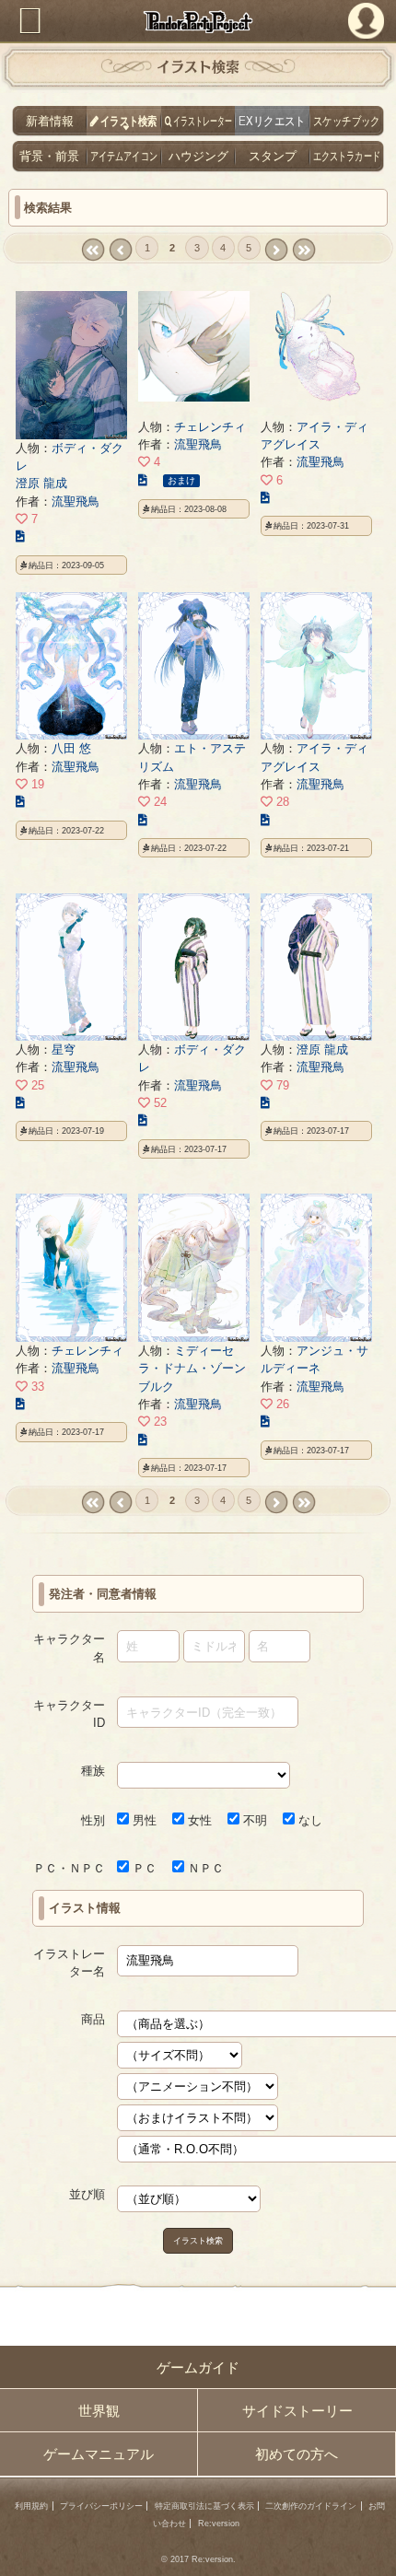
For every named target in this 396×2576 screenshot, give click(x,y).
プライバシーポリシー (101, 2506)
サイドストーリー (297, 2411)
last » (303, 250)
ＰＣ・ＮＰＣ (69, 1868)
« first (93, 250)
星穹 (64, 1049)
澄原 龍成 (41, 483)
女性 (198, 1820)
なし (309, 1820)
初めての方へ (297, 2454)
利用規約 (31, 2506)
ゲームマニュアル (99, 2454)
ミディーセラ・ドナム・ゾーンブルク (192, 1369)
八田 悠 (71, 748)
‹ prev (120, 250)
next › (276, 250)
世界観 (99, 2411)
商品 (93, 2019)
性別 (93, 1820)
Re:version (219, 2524)
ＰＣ (143, 1868)
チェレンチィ (210, 427)
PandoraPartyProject (198, 22)
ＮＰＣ (204, 1868)
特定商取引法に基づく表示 (204, 2506)
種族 (93, 1771)
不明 (253, 1820)
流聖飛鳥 (76, 501)
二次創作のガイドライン (311, 2506)
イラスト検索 (198, 2240)
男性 (143, 1820)
